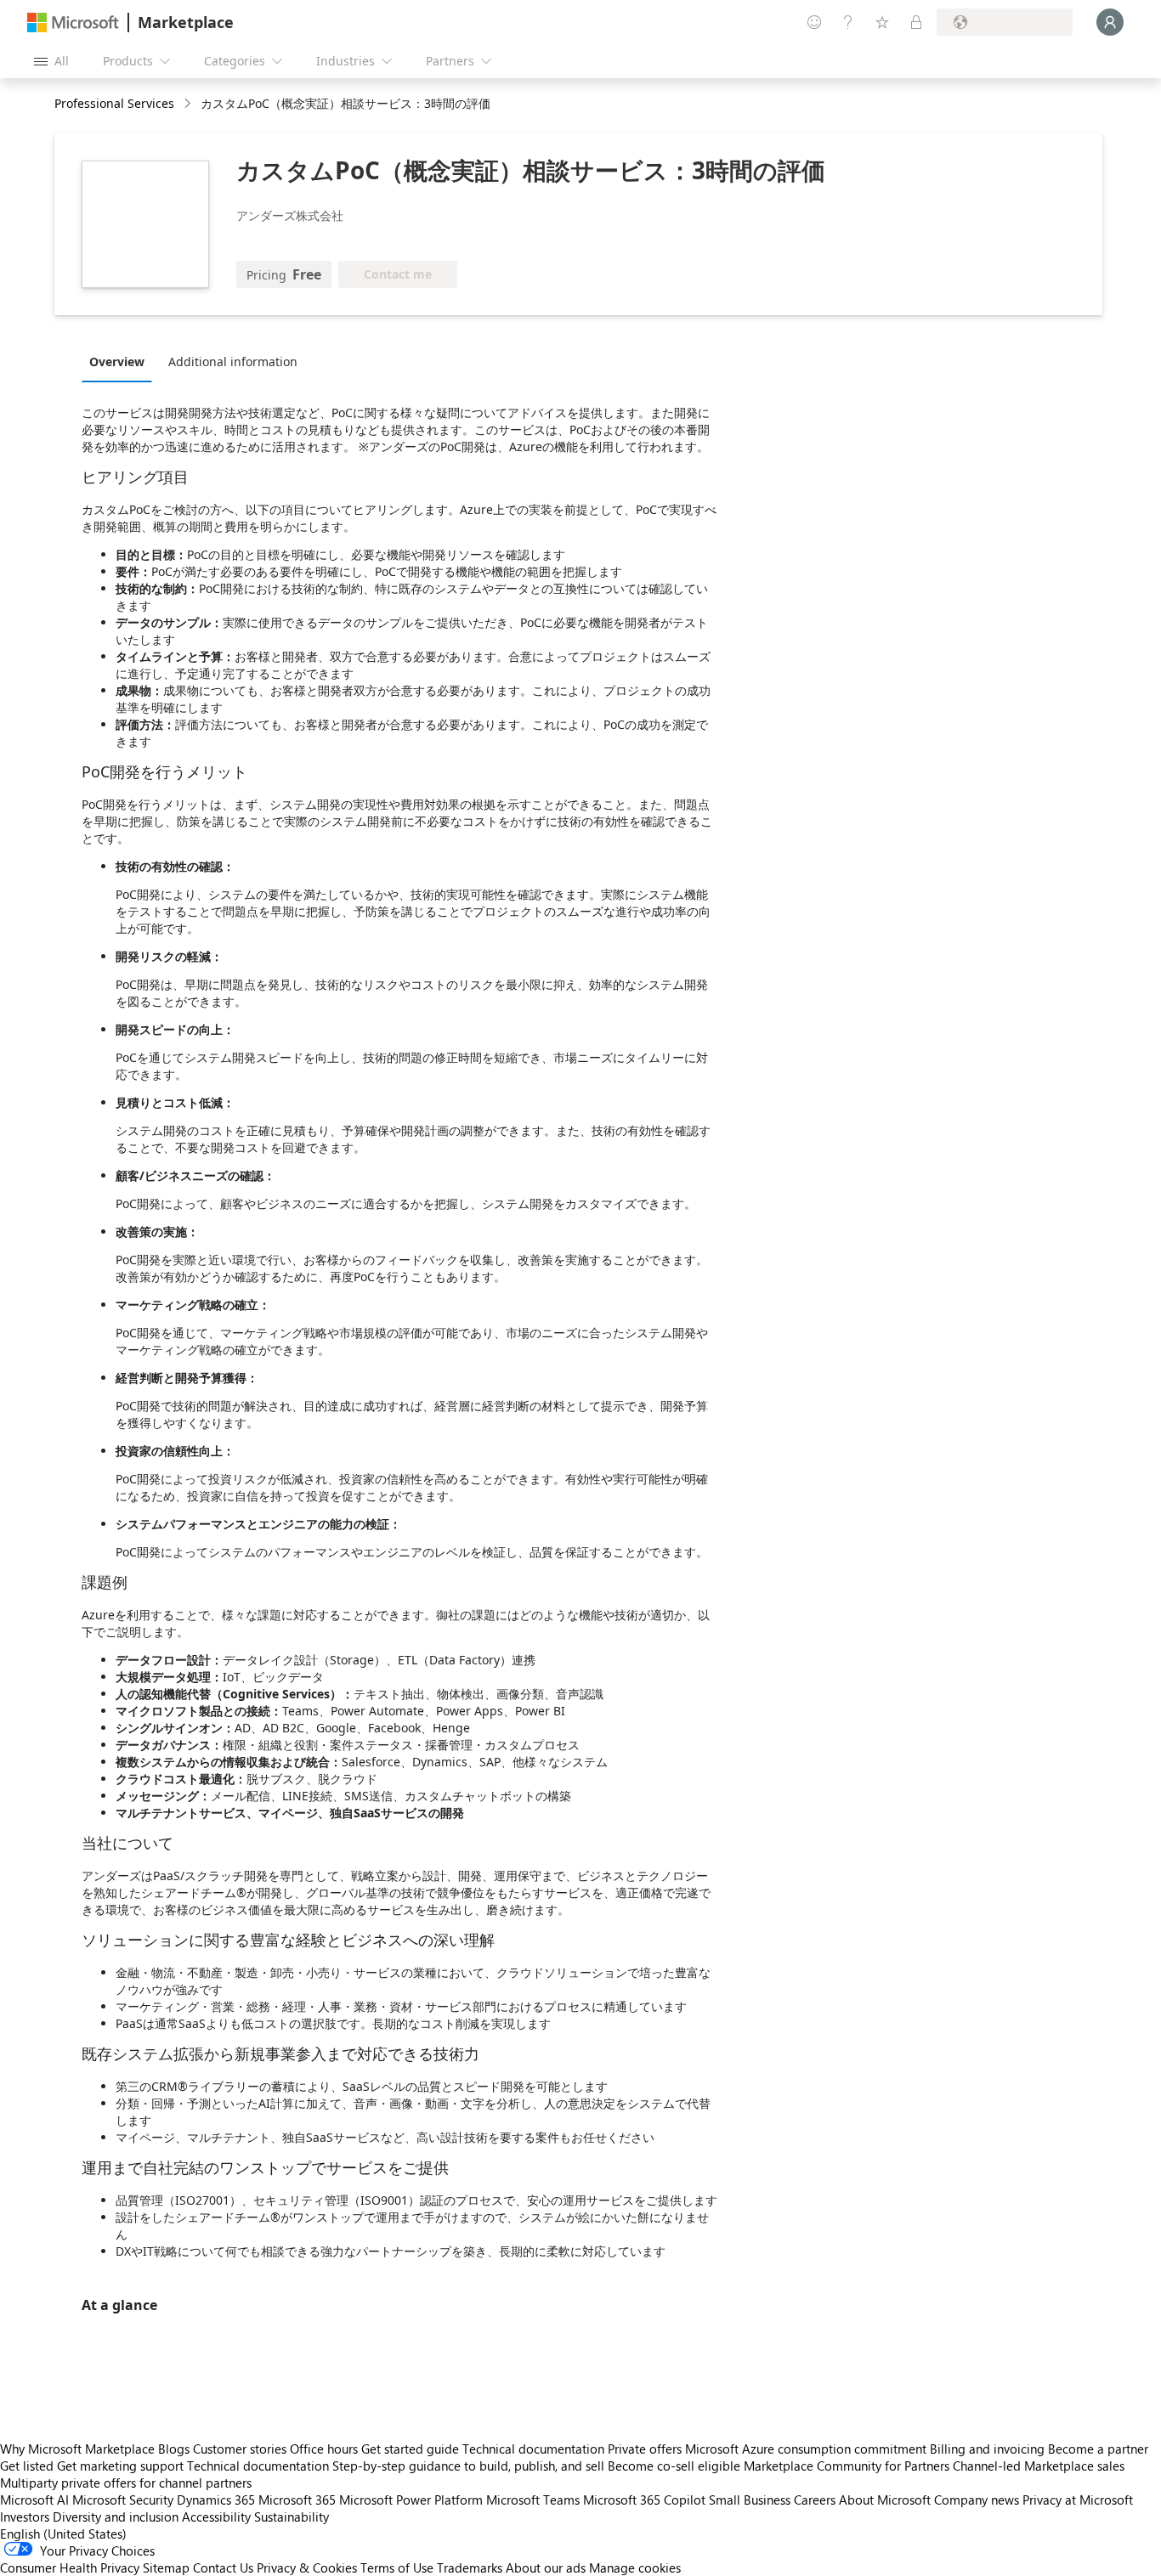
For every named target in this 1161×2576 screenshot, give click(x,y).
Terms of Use (397, 2568)
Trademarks (470, 2568)
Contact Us (223, 2568)
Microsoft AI (34, 2500)
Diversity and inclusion (116, 2517)
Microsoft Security (123, 2500)
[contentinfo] (189, 104)
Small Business (750, 2500)
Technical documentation (533, 2449)
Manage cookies (635, 2568)
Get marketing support (120, 2466)
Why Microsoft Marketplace (77, 2449)
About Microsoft (885, 2500)
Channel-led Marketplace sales (1039, 2466)
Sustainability (292, 2517)
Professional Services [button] (114, 103)
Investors (25, 2517)
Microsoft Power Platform (411, 2500)
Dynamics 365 (216, 2500)
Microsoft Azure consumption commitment (807, 2449)
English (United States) (63, 2534)
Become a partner (1098, 2449)
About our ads (546, 2568)
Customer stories (240, 2449)
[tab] (121, 361)
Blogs (174, 2449)
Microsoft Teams (533, 2500)
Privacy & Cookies (307, 2568)
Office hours (324, 2449)
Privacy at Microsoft (1078, 2500)
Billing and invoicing (987, 2449)
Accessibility (216, 2517)
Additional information (233, 362)
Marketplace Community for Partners (847, 2466)
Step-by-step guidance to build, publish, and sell (468, 2466)
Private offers (645, 2449)
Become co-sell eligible (674, 2466)
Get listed (27, 2466)
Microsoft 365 (297, 2500)
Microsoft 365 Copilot (644, 2500)
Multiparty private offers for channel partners (126, 2483)
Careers (815, 2500)
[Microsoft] (73, 23)
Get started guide (410, 2449)
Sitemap (166, 2568)
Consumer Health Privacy (70, 2568)
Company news (977, 2500)
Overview (117, 362)
